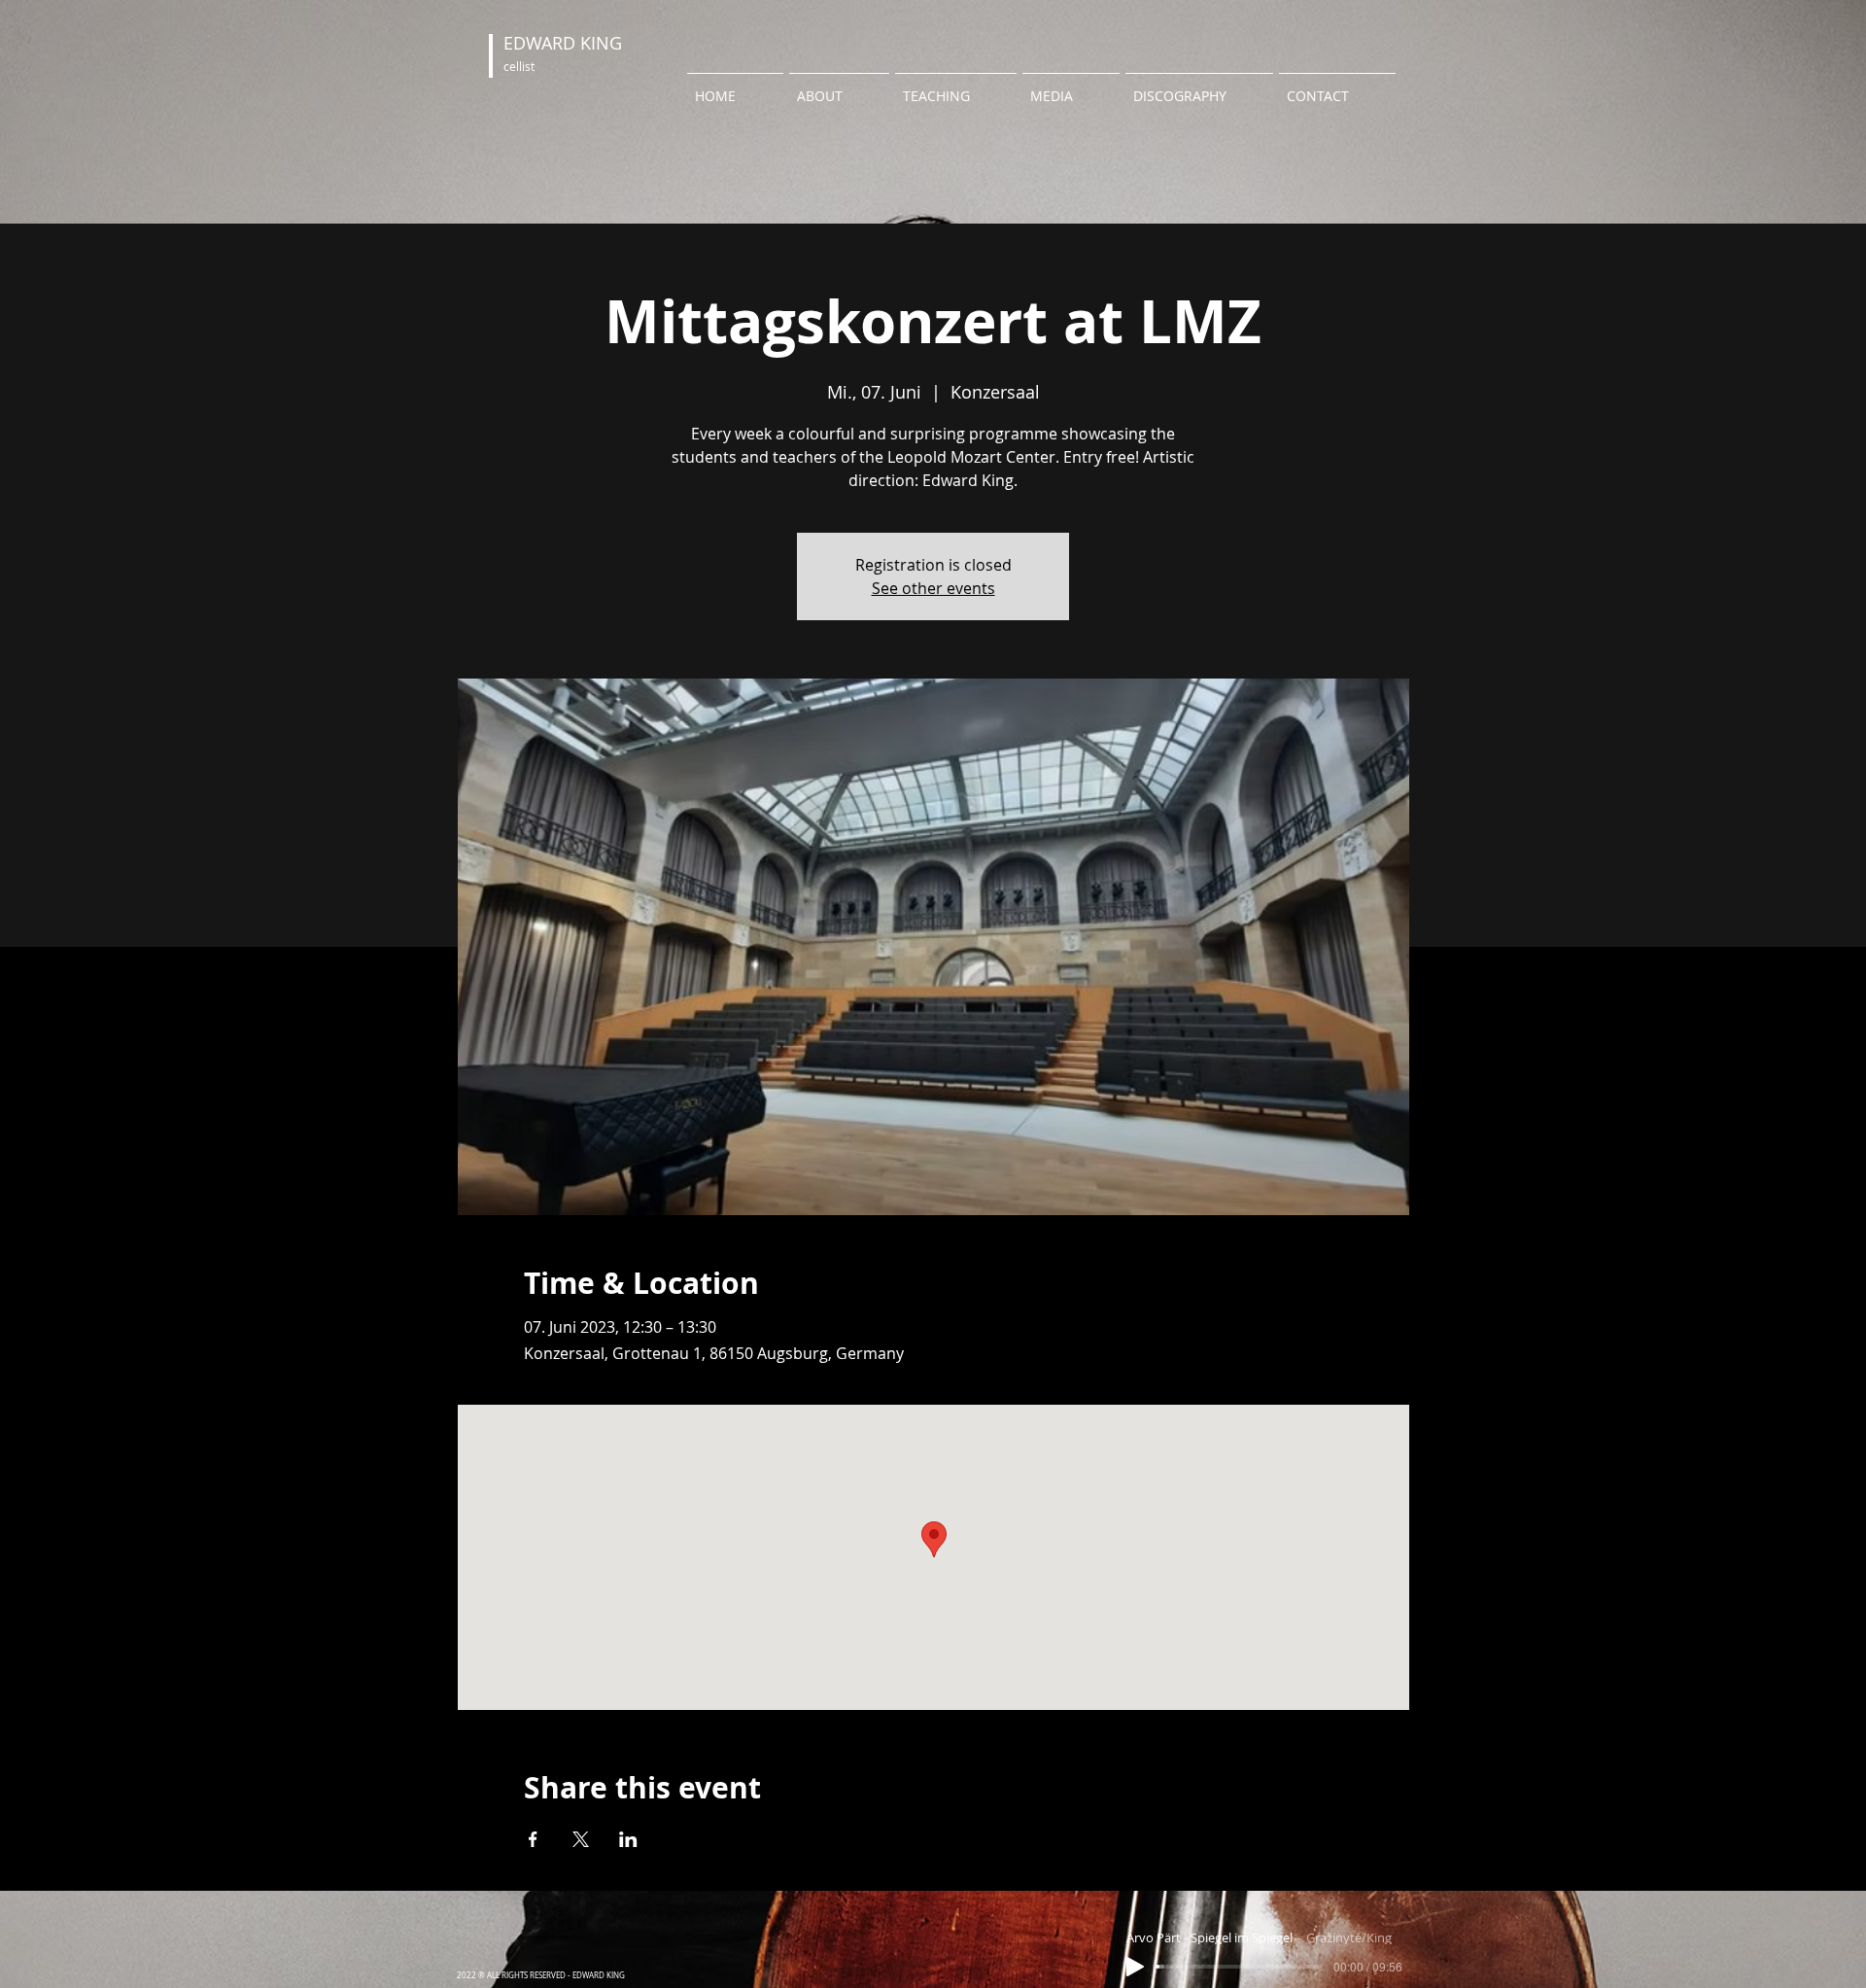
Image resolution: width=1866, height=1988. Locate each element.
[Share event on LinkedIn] (628, 1839)
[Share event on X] (581, 1839)
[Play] (1135, 1967)
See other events (933, 588)
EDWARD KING (563, 43)
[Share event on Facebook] (533, 1839)
